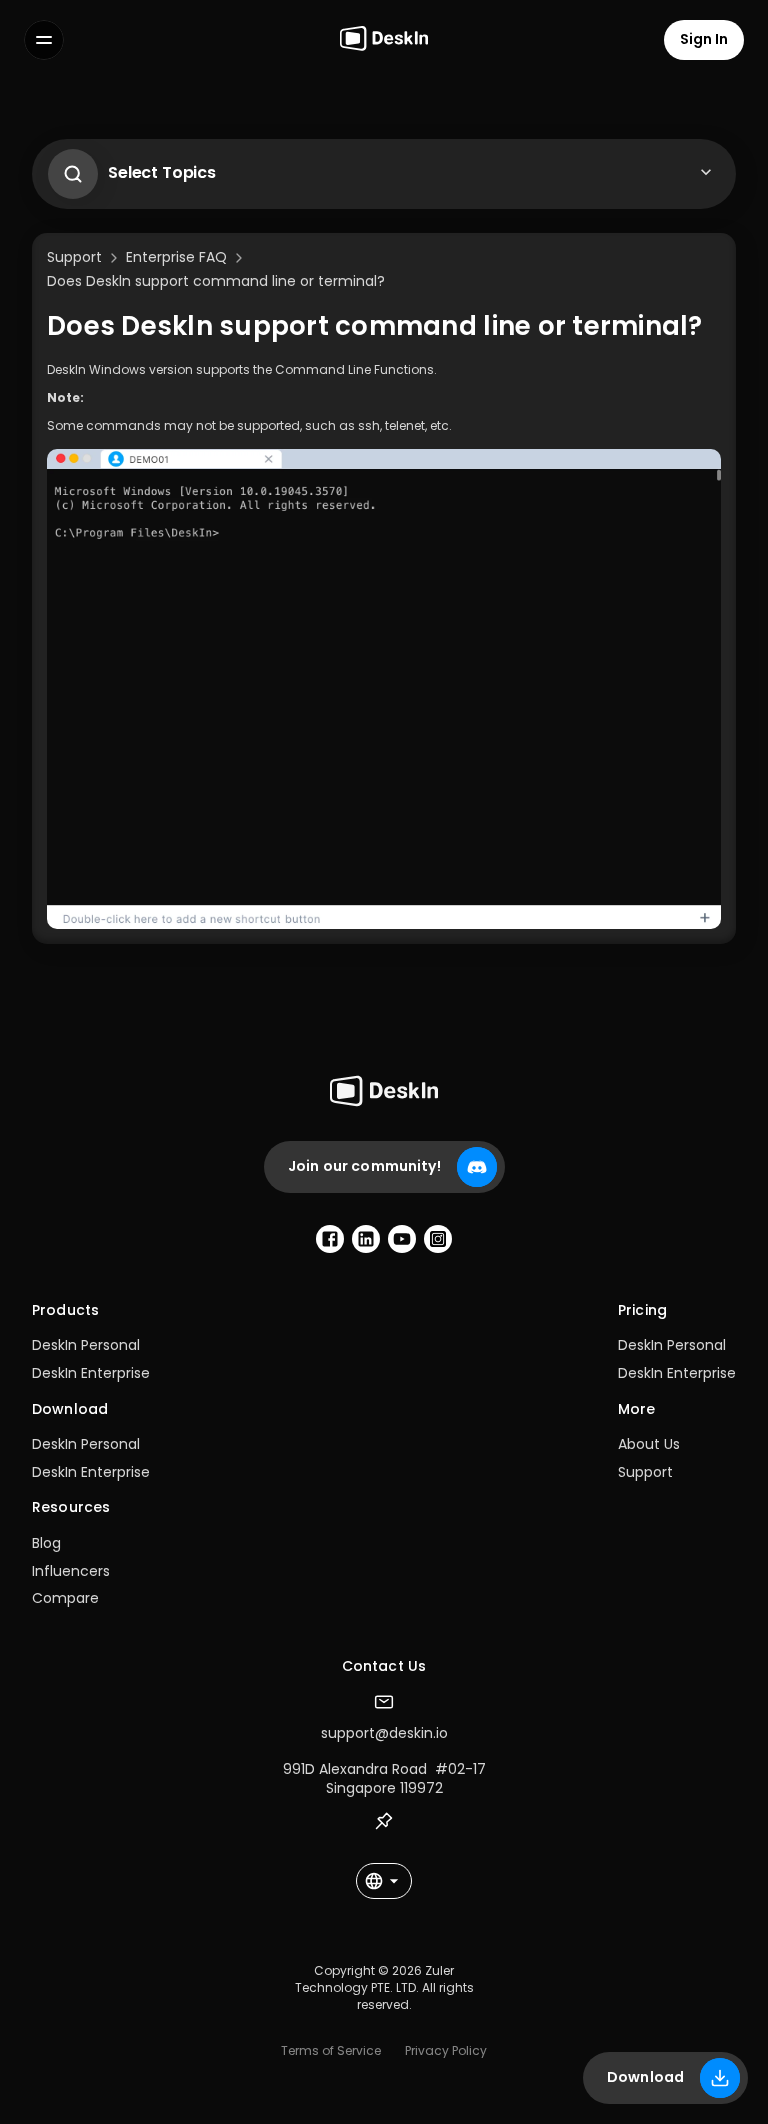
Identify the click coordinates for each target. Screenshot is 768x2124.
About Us (649, 1444)
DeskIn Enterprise (91, 1373)
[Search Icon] (68, 169)
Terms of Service (331, 2050)
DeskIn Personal (86, 1345)
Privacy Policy (446, 2050)
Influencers (71, 1571)
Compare (65, 1598)
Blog (46, 1543)
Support (645, 1472)
